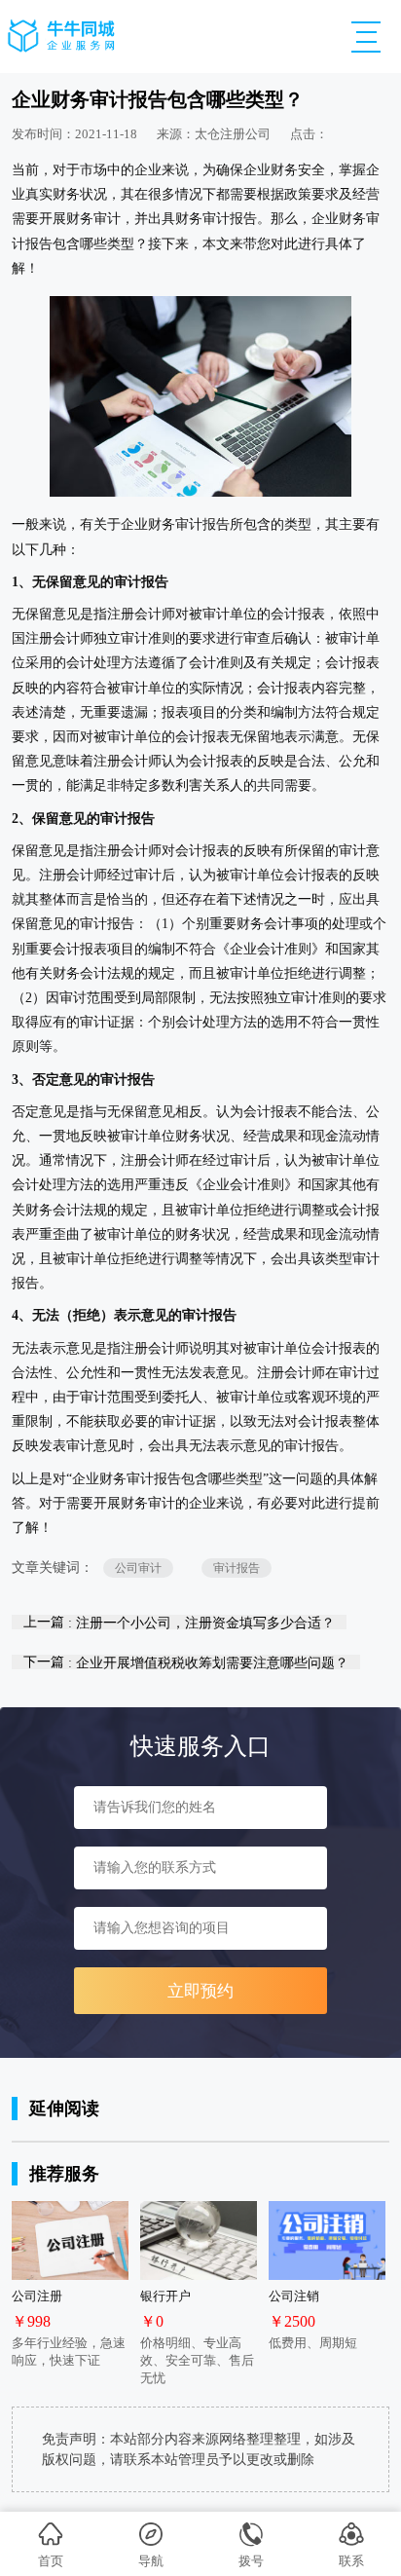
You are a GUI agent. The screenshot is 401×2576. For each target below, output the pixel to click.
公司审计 (138, 1568)
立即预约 (200, 1991)
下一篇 (186, 1662)
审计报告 (237, 1568)
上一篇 (179, 1622)
